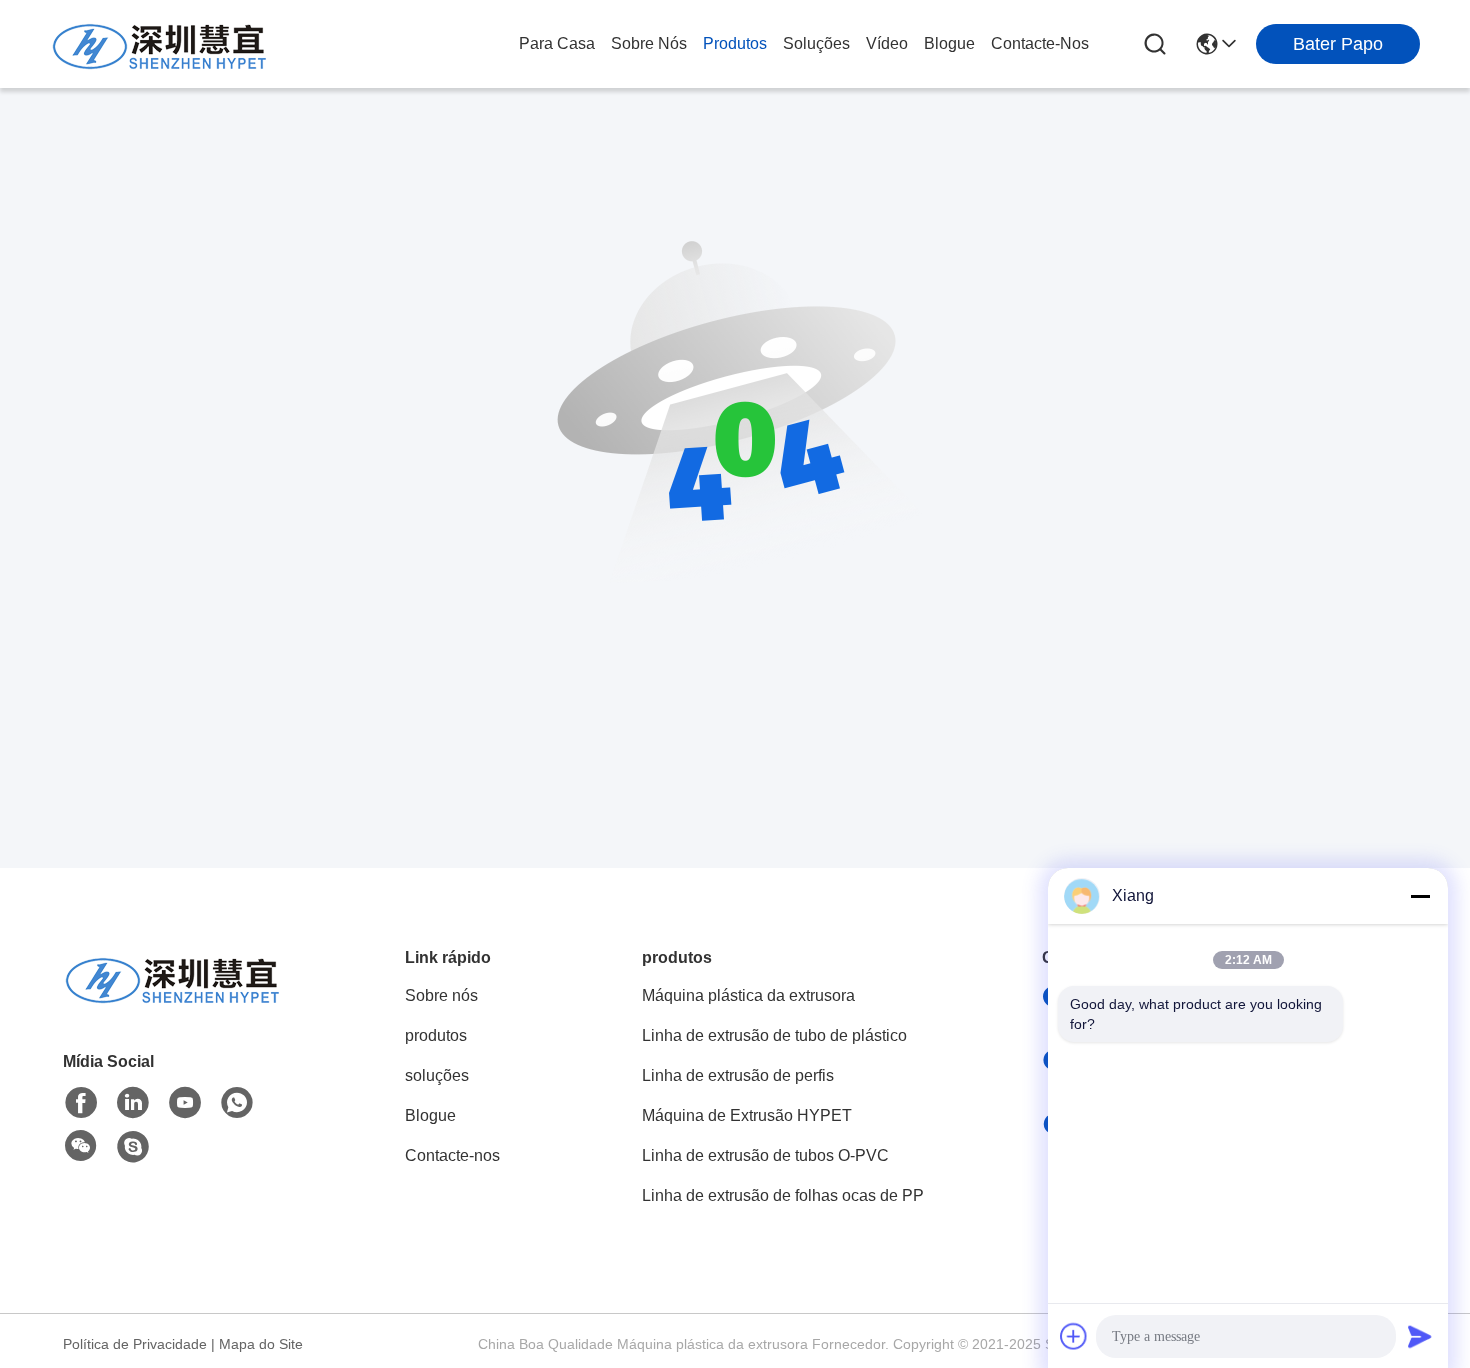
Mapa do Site (261, 1344)
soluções (816, 43)
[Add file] (1074, 1336)
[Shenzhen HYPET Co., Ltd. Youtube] (185, 1103)
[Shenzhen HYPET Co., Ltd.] (160, 44)
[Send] (1420, 1336)
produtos (735, 43)
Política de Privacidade (135, 1344)
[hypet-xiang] (133, 1147)
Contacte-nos (1040, 43)
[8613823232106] (237, 1103)
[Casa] (173, 1002)
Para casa (557, 43)
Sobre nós (649, 43)
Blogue (949, 43)
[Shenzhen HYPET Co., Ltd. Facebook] (81, 1103)
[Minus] (1420, 896)
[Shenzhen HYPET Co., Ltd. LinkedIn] (133, 1103)
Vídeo (887, 43)
